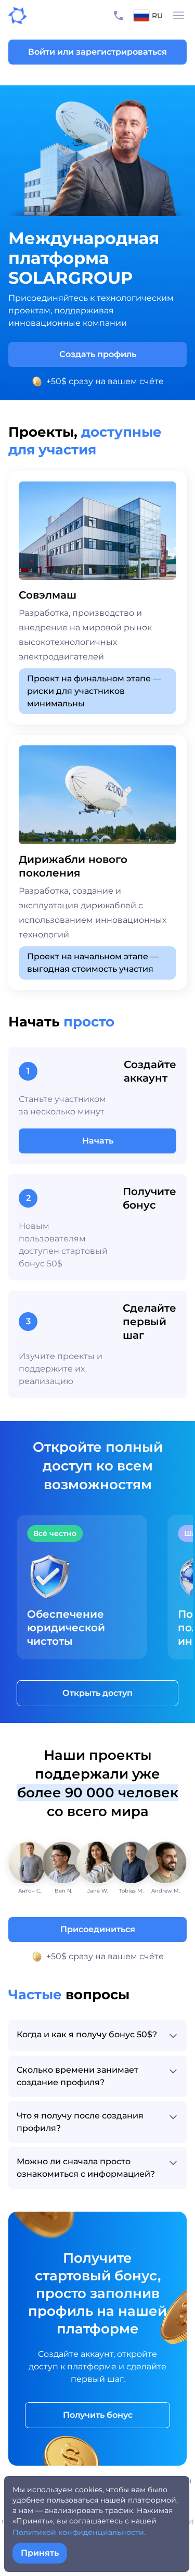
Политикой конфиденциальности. (79, 2532)
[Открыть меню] (179, 16)
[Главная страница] (14, 16)
